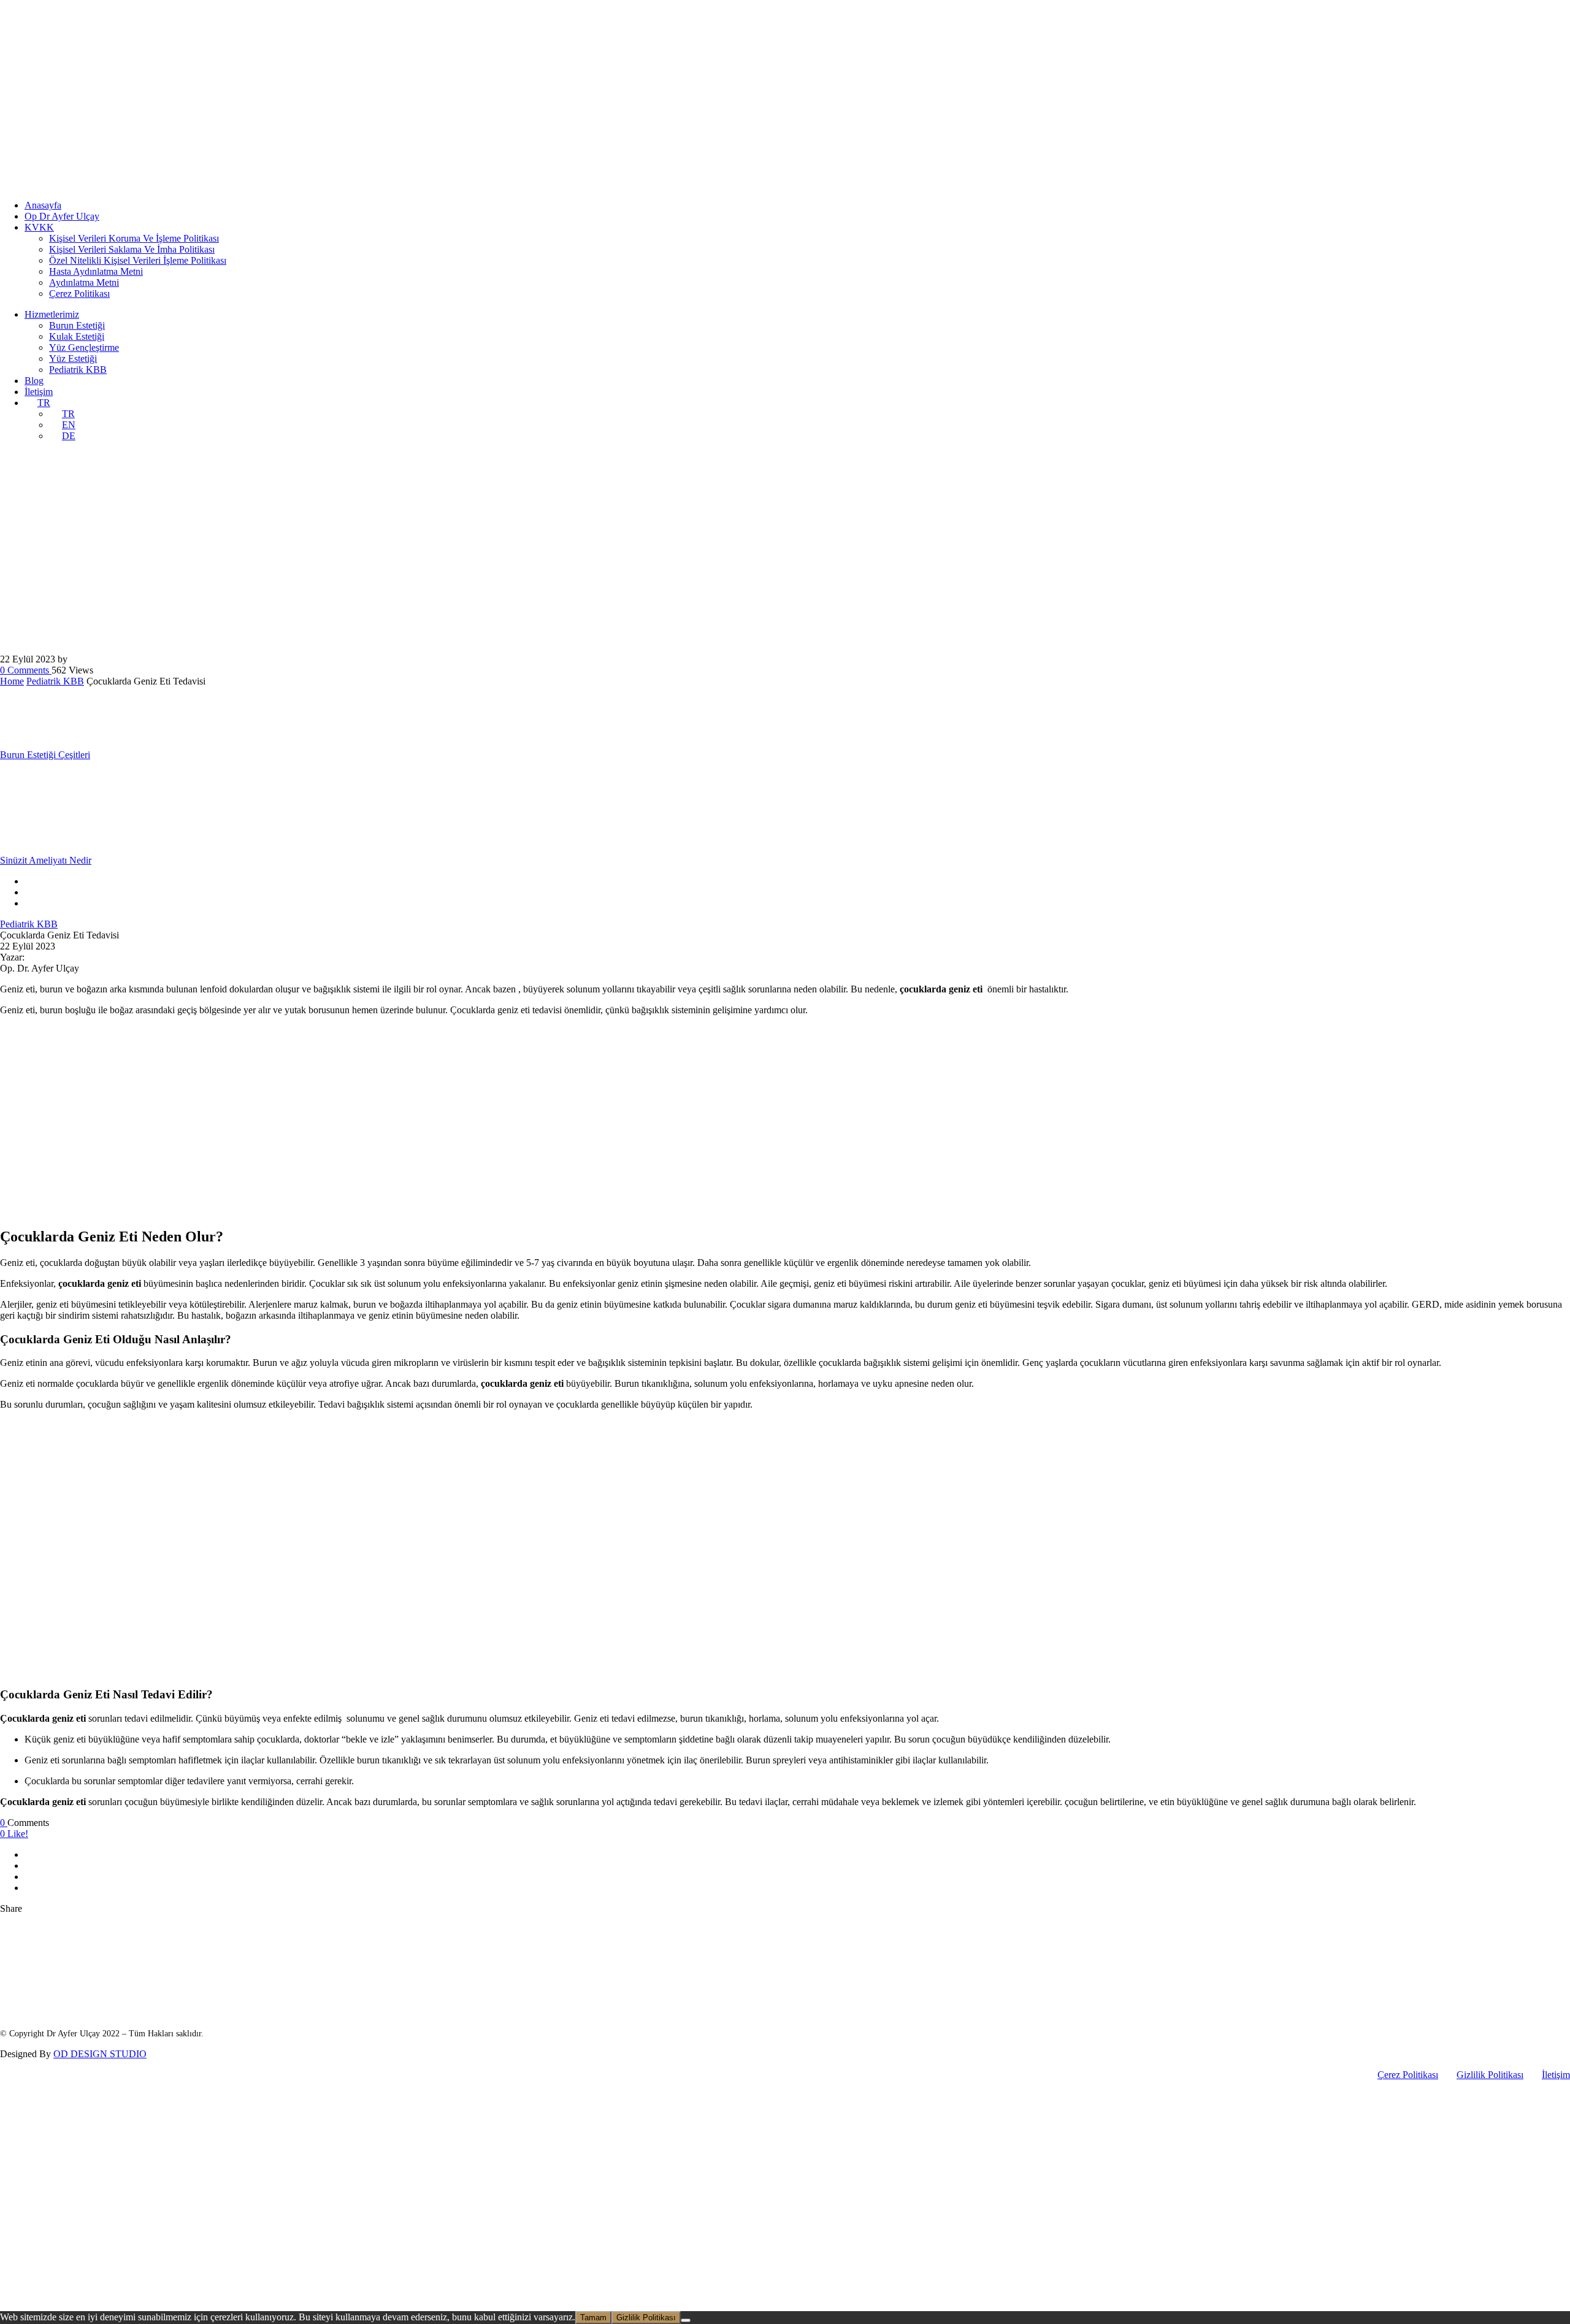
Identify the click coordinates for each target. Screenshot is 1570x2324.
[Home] (94, 184)
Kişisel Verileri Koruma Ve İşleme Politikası (134, 238)
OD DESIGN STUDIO (100, 2054)
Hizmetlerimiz (52, 314)
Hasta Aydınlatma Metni (96, 271)
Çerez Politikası (79, 293)
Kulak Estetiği (77, 336)
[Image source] (92, 1984)
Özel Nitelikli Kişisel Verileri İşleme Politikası (138, 260)
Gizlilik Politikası (1490, 2075)
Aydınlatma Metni (84, 282)
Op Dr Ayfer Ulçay (62, 216)
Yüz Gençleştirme (84, 347)
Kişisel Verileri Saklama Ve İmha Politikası (132, 249)
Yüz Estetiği (73, 359)
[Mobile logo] (94, 2305)
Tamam (593, 2318)
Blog (34, 381)
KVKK (39, 227)
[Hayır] (686, 2320)
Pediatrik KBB (78, 370)
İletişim (39, 392)
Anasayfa (43, 205)
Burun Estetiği (77, 325)
